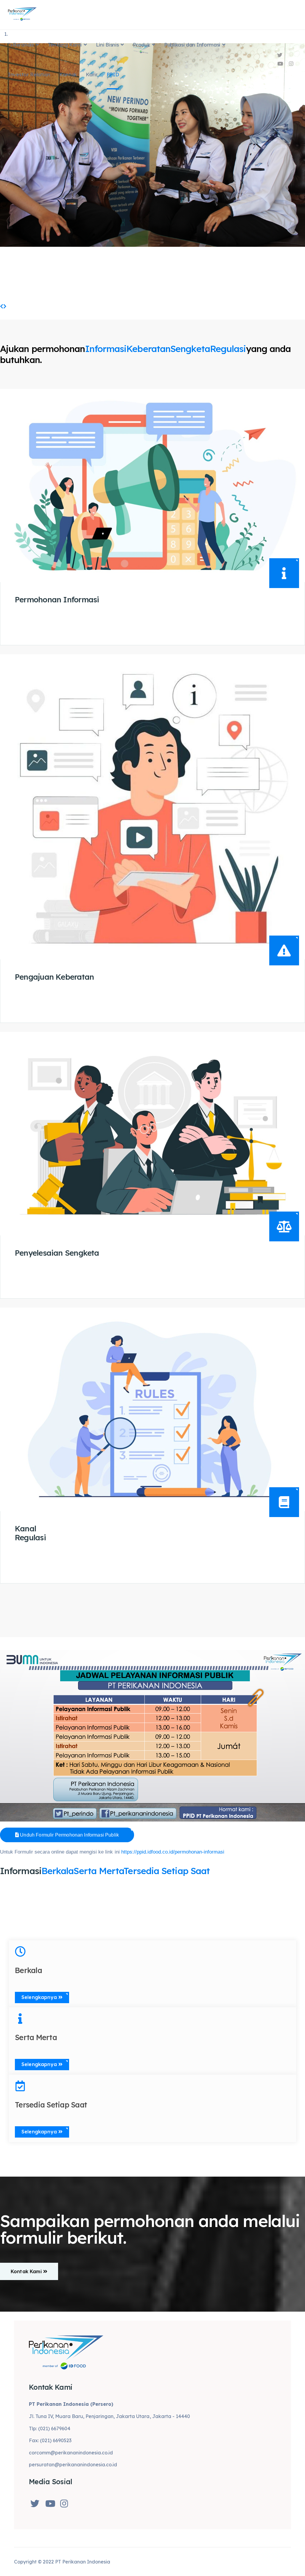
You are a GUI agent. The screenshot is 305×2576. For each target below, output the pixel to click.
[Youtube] (280, 64)
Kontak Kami (27, 2271)
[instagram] (66, 2502)
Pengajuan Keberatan (54, 977)
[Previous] (2, 306)
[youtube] (51, 2502)
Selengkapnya (38, 626)
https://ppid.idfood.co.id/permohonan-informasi (173, 1852)
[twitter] (36, 2502)
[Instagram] (291, 64)
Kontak (68, 74)
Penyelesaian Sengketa (57, 1253)
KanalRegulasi (30, 1533)
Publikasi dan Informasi (192, 45)
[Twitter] (280, 55)
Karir (92, 74)
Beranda (23, 45)
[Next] (5, 306)
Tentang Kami (65, 45)
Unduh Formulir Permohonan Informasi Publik (69, 1835)
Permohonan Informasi (57, 600)
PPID (113, 74)
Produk (141, 45)
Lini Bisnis (107, 45)
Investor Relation (29, 74)
